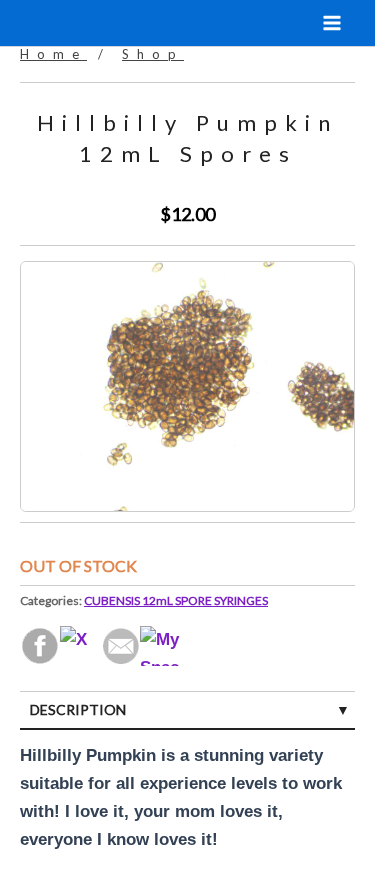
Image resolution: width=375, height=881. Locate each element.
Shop (153, 54)
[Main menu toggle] (333, 23)
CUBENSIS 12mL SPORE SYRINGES (176, 600)
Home (53, 54)
